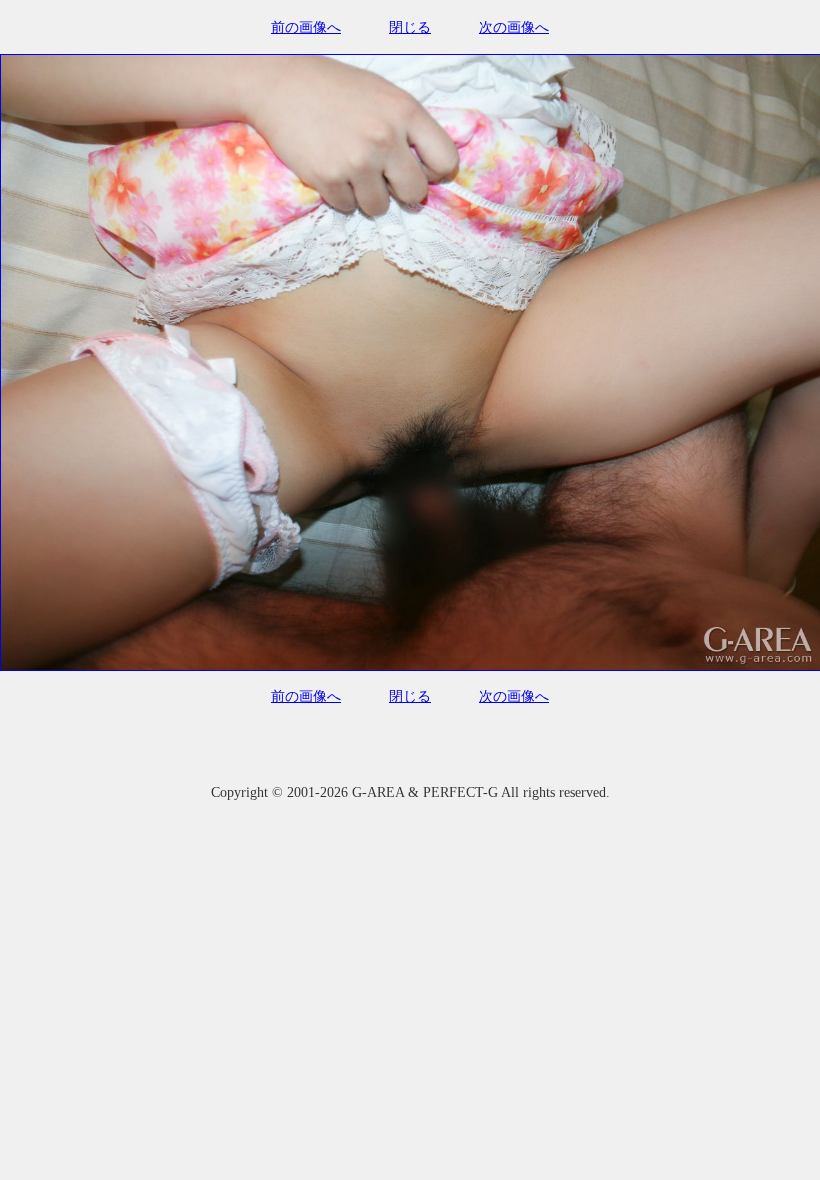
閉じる (410, 27)
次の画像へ (514, 27)
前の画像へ (306, 27)
